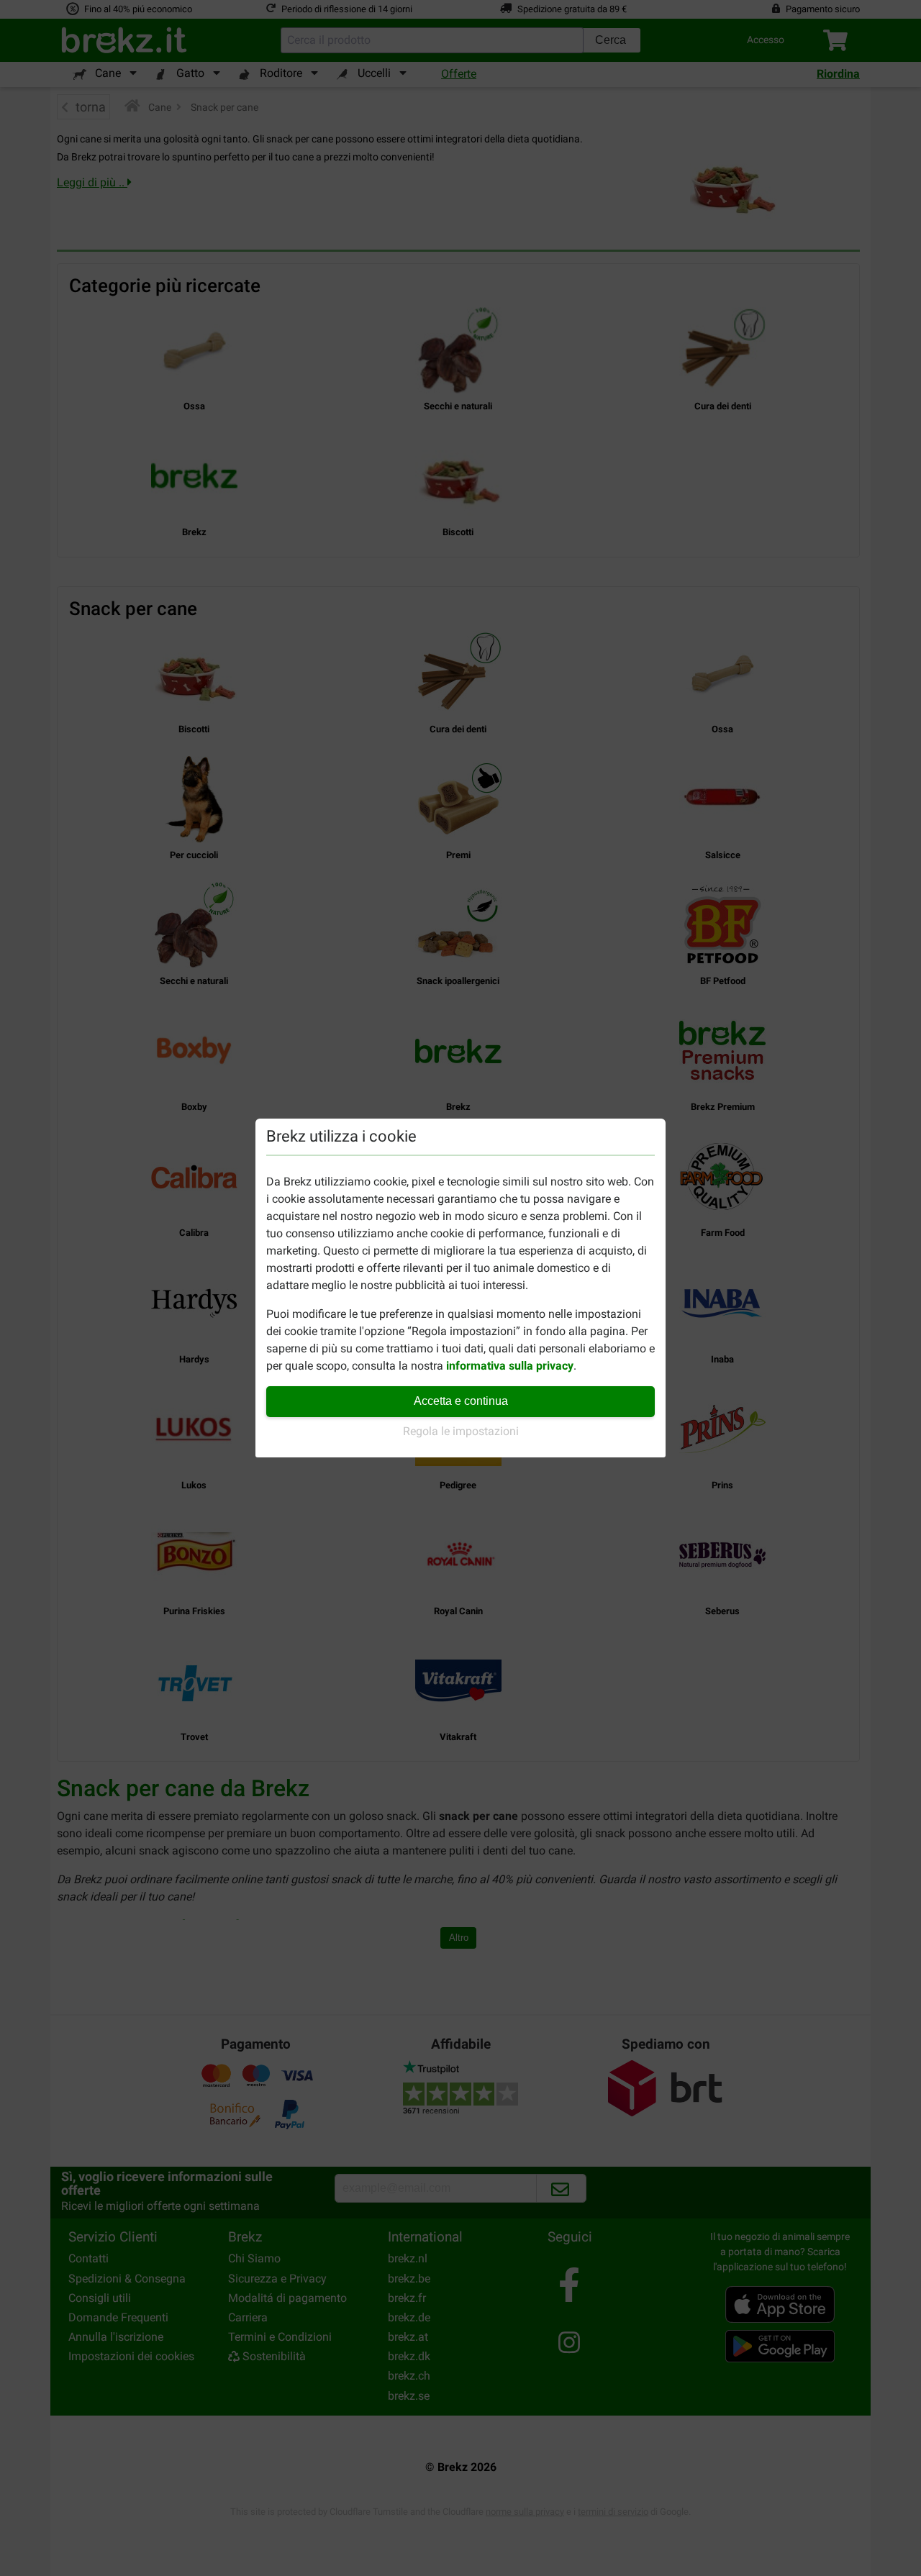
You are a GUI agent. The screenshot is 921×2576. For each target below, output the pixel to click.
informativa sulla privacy (510, 1366)
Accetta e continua (461, 1401)
